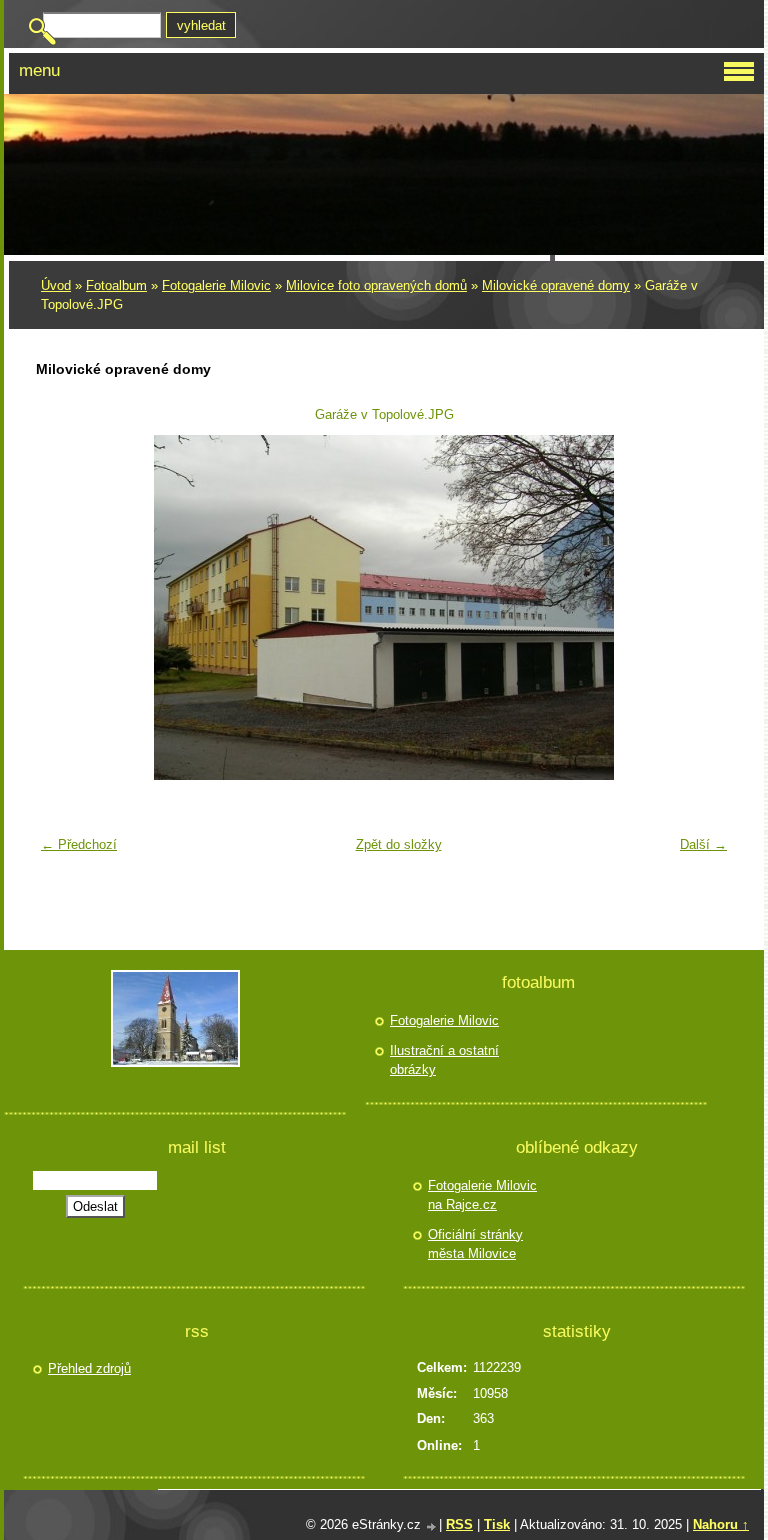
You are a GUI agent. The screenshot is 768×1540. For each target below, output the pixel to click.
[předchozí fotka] (63, 607)
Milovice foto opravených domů (376, 285)
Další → (703, 844)
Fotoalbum (116, 285)
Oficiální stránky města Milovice (475, 1244)
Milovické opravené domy (556, 285)
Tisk (497, 1524)
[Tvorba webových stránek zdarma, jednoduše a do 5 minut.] (432, 1526)
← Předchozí (79, 844)
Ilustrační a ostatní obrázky (444, 1060)
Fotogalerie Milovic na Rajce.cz (482, 1195)
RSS (459, 1524)
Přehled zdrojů (89, 1368)
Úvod (56, 285)
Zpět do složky (399, 844)
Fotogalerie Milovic (216, 285)
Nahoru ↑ (721, 1524)
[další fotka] (704, 607)
